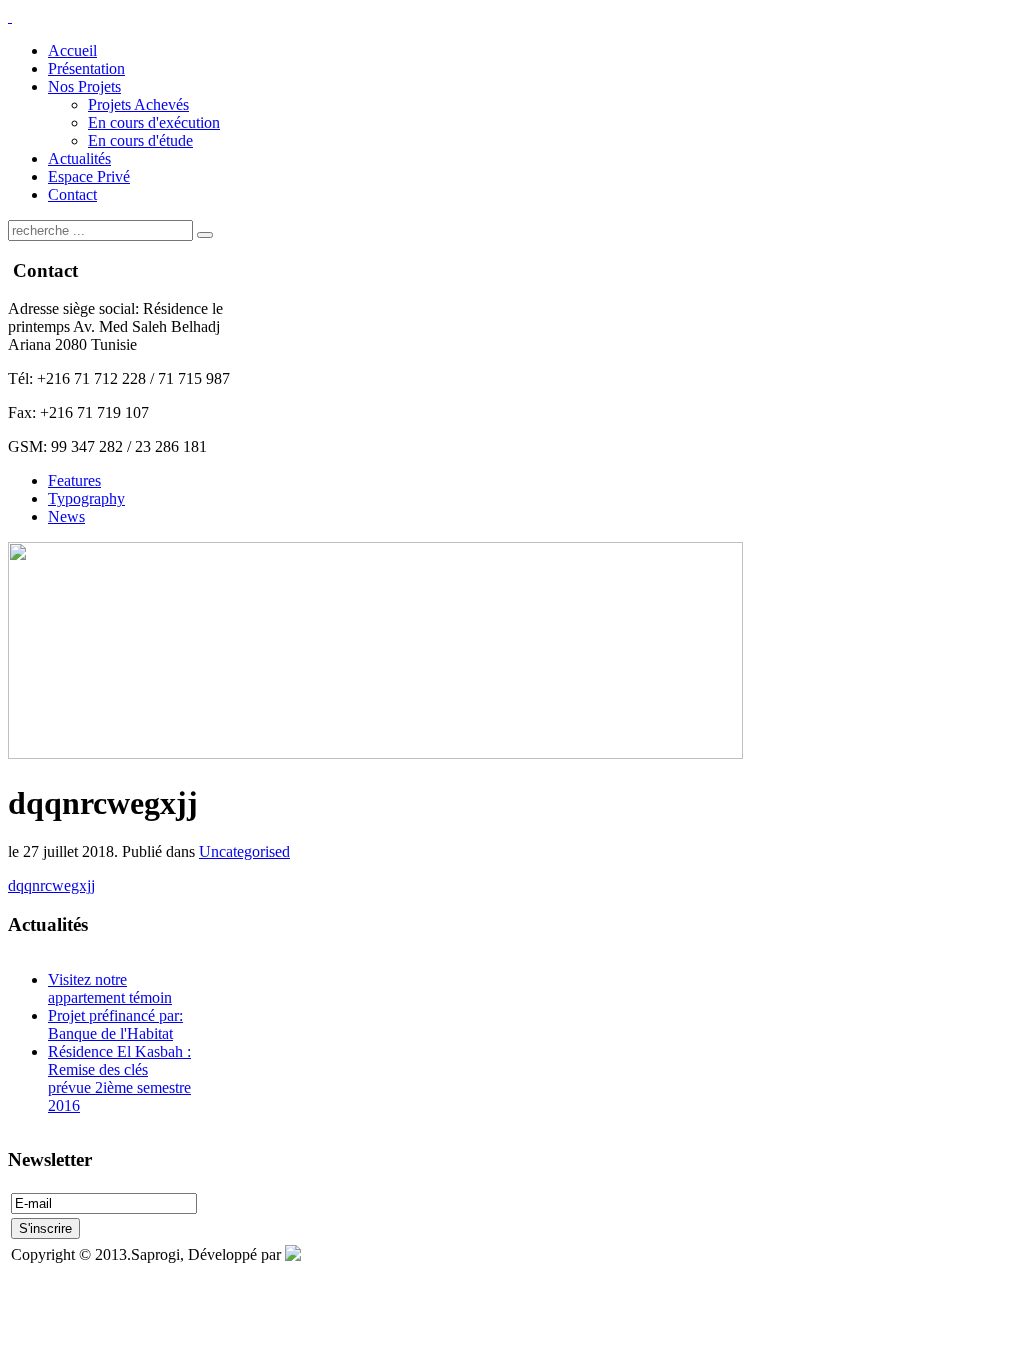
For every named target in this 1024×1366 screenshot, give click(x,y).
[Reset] (205, 235)
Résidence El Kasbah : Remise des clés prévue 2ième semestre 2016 (119, 1078)
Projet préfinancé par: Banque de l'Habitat (115, 1024)
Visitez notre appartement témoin (110, 988)
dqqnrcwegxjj (51, 885)
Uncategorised (244, 851)
